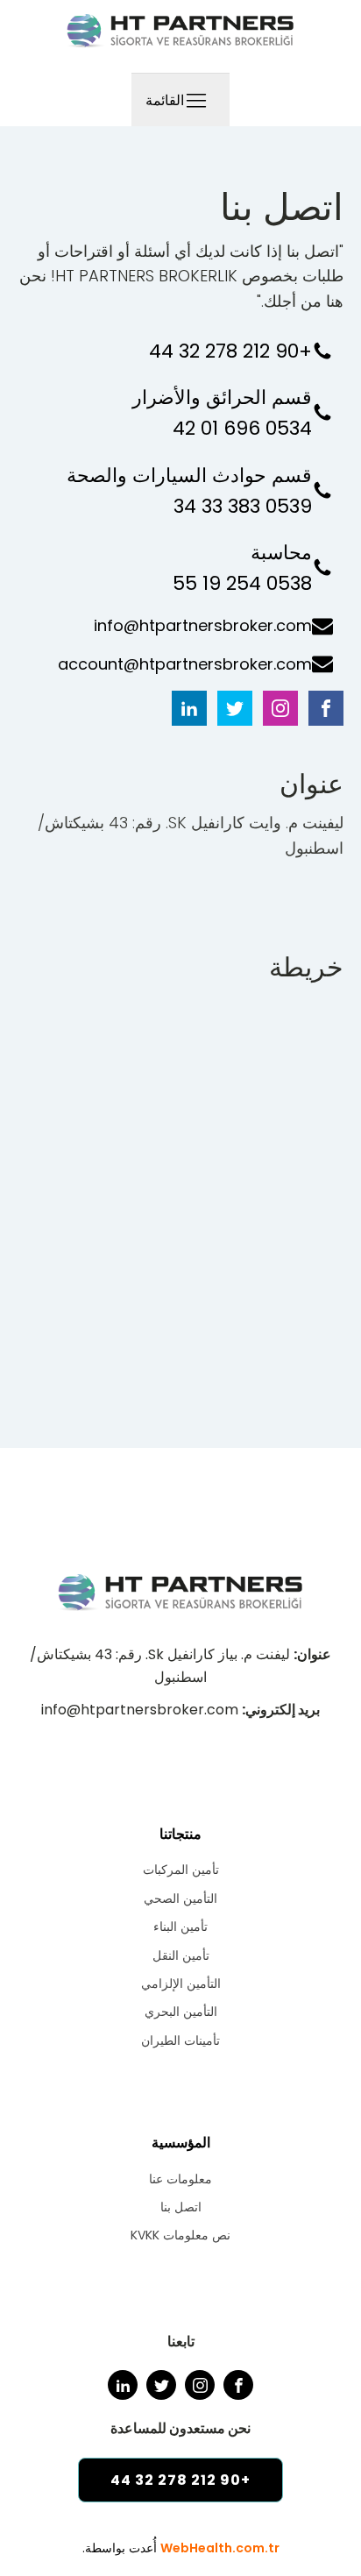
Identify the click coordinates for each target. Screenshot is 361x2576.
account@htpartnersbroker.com (185, 664)
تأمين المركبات (181, 1870)
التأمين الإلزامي (181, 1983)
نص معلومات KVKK (180, 2235)
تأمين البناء (180, 1927)
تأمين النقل (181, 1955)
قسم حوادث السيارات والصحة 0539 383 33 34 (187, 491)
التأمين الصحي (180, 1898)
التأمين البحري (181, 2012)
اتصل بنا (181, 2207)
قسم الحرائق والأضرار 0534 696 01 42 (219, 413)
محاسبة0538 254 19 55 (242, 568)
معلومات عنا (180, 2179)
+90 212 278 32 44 (230, 351)
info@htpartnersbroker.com (203, 625)
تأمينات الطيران (180, 2040)
